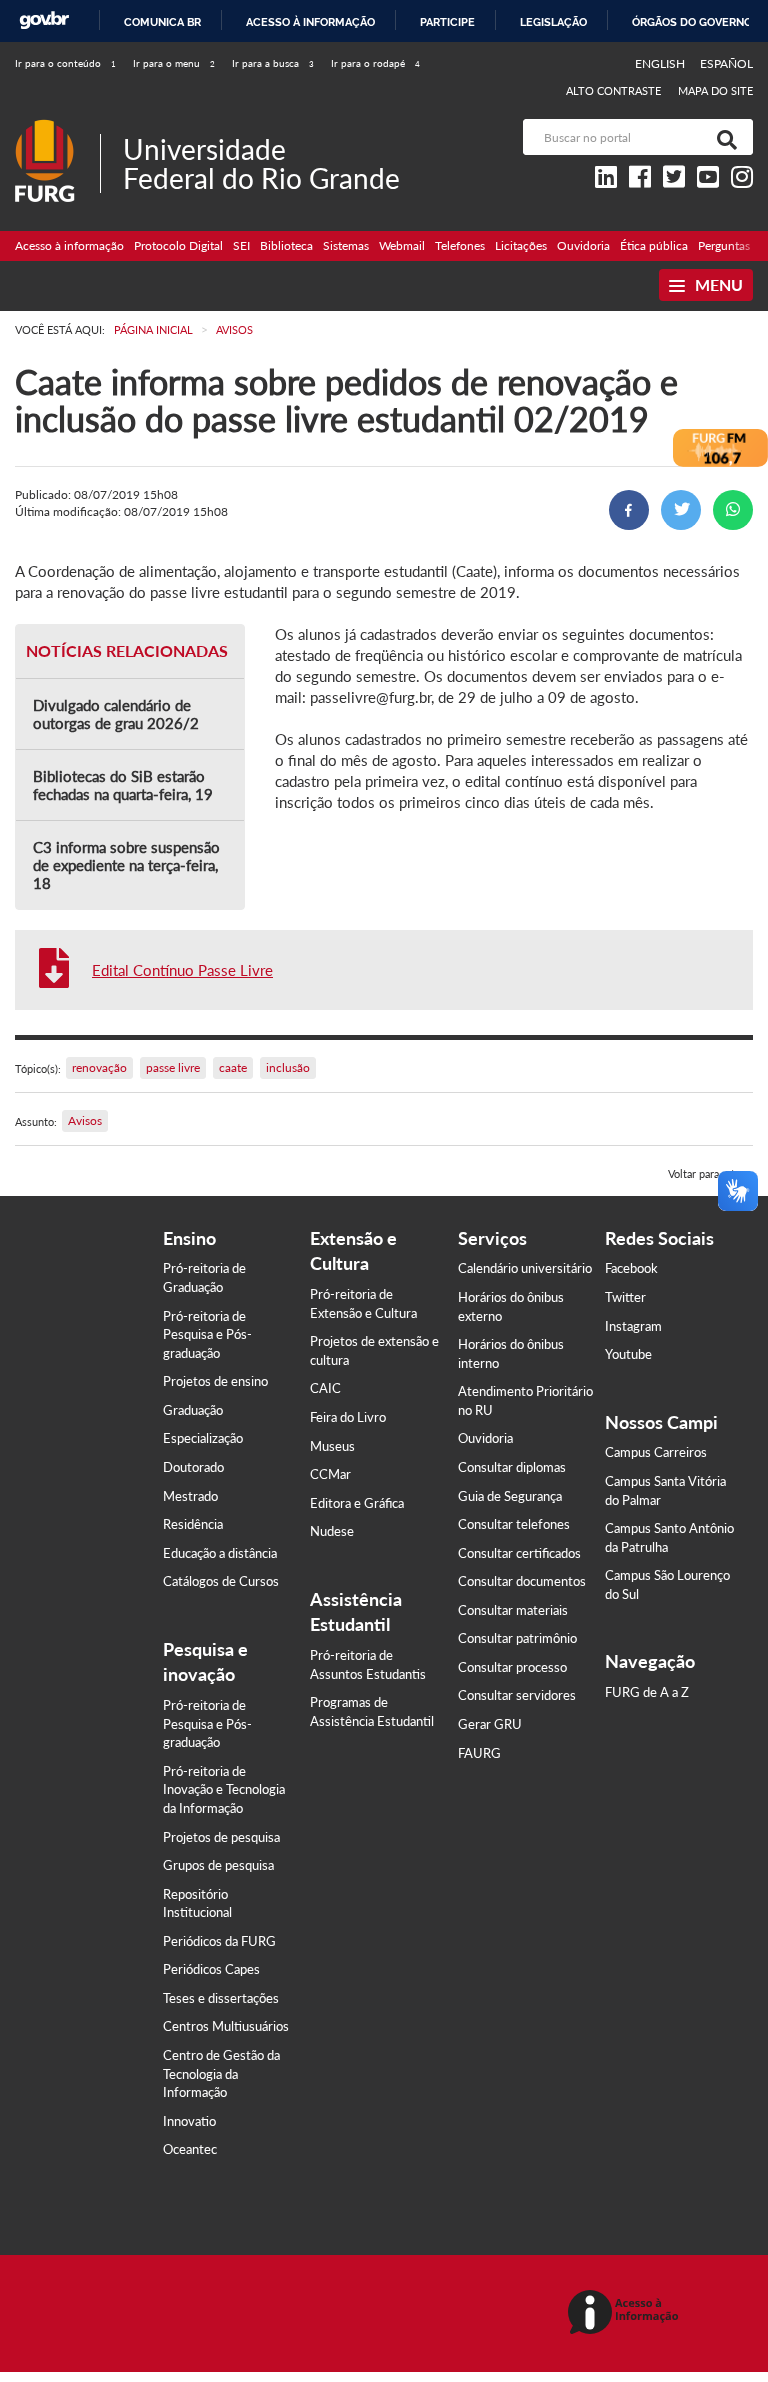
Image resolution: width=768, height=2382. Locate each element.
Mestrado (190, 1496)
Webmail (402, 245)
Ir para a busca (273, 63)
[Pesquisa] (723, 137)
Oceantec (190, 2149)
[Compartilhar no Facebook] (629, 510)
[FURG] (57, 127)
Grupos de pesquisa (218, 1865)
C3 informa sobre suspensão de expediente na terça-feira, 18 (126, 865)
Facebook (631, 1268)
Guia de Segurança (510, 1496)
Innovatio (189, 2121)
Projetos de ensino (215, 1381)
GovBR (44, 20)
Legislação (553, 22)
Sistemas (346, 245)
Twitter (625, 1297)
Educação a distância (220, 1553)
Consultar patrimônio (517, 1638)
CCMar (330, 1474)
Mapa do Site (715, 90)
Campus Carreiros (656, 1452)
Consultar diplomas (512, 1467)
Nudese (332, 1531)
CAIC (325, 1388)
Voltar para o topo (710, 1173)
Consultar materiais (513, 1610)
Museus (332, 1446)
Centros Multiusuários (226, 2026)
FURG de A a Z (647, 1692)
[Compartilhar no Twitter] (681, 510)
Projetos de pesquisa (221, 1837)
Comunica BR (162, 22)
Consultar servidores (517, 1695)
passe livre (173, 1067)
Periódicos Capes (211, 1969)
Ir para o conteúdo (65, 63)
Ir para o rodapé (375, 63)
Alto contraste (614, 90)
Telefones (460, 245)
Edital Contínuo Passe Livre (182, 970)
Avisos (85, 1120)
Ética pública (654, 245)
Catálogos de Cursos (221, 1581)
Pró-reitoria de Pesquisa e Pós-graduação (207, 1334)
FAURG (479, 1753)
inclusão (288, 1067)
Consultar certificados (519, 1553)
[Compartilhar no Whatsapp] (733, 510)
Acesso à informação (310, 22)
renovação (99, 1067)
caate (233, 1067)
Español (726, 63)
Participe (447, 22)
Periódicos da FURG (219, 1941)
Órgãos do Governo (692, 22)
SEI (241, 245)
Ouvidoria (583, 245)
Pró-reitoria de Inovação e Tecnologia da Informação (224, 1789)
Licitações (521, 245)
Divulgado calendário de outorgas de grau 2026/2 (116, 714)
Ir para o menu (174, 63)
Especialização (203, 1438)
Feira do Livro (348, 1417)
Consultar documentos (522, 1581)
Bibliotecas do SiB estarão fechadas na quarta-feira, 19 (123, 785)
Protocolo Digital (178, 245)
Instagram (633, 1326)
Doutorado (193, 1467)
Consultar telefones (514, 1524)
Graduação (193, 1410)
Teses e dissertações (221, 1998)
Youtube (628, 1354)
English (661, 63)
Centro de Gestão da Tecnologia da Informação (221, 2073)
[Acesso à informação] (626, 2313)
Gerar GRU (490, 1724)
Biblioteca (286, 245)
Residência (193, 1524)
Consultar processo (512, 1667)
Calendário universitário (525, 1268)
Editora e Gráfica (357, 1503)
